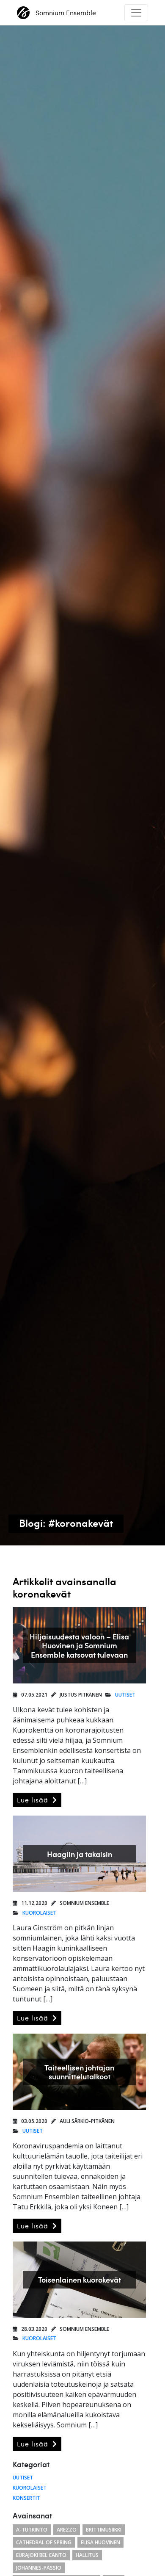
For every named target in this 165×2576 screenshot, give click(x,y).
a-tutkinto (32, 2530)
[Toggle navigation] (136, 13)
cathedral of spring (44, 2542)
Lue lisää (34, 1800)
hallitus (87, 2555)
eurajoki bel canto (41, 2555)
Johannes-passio (39, 2568)
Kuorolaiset (39, 1913)
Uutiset (125, 1695)
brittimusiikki (104, 2530)
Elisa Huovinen (100, 2542)
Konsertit (26, 2498)
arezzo (67, 2530)
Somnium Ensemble (66, 13)
